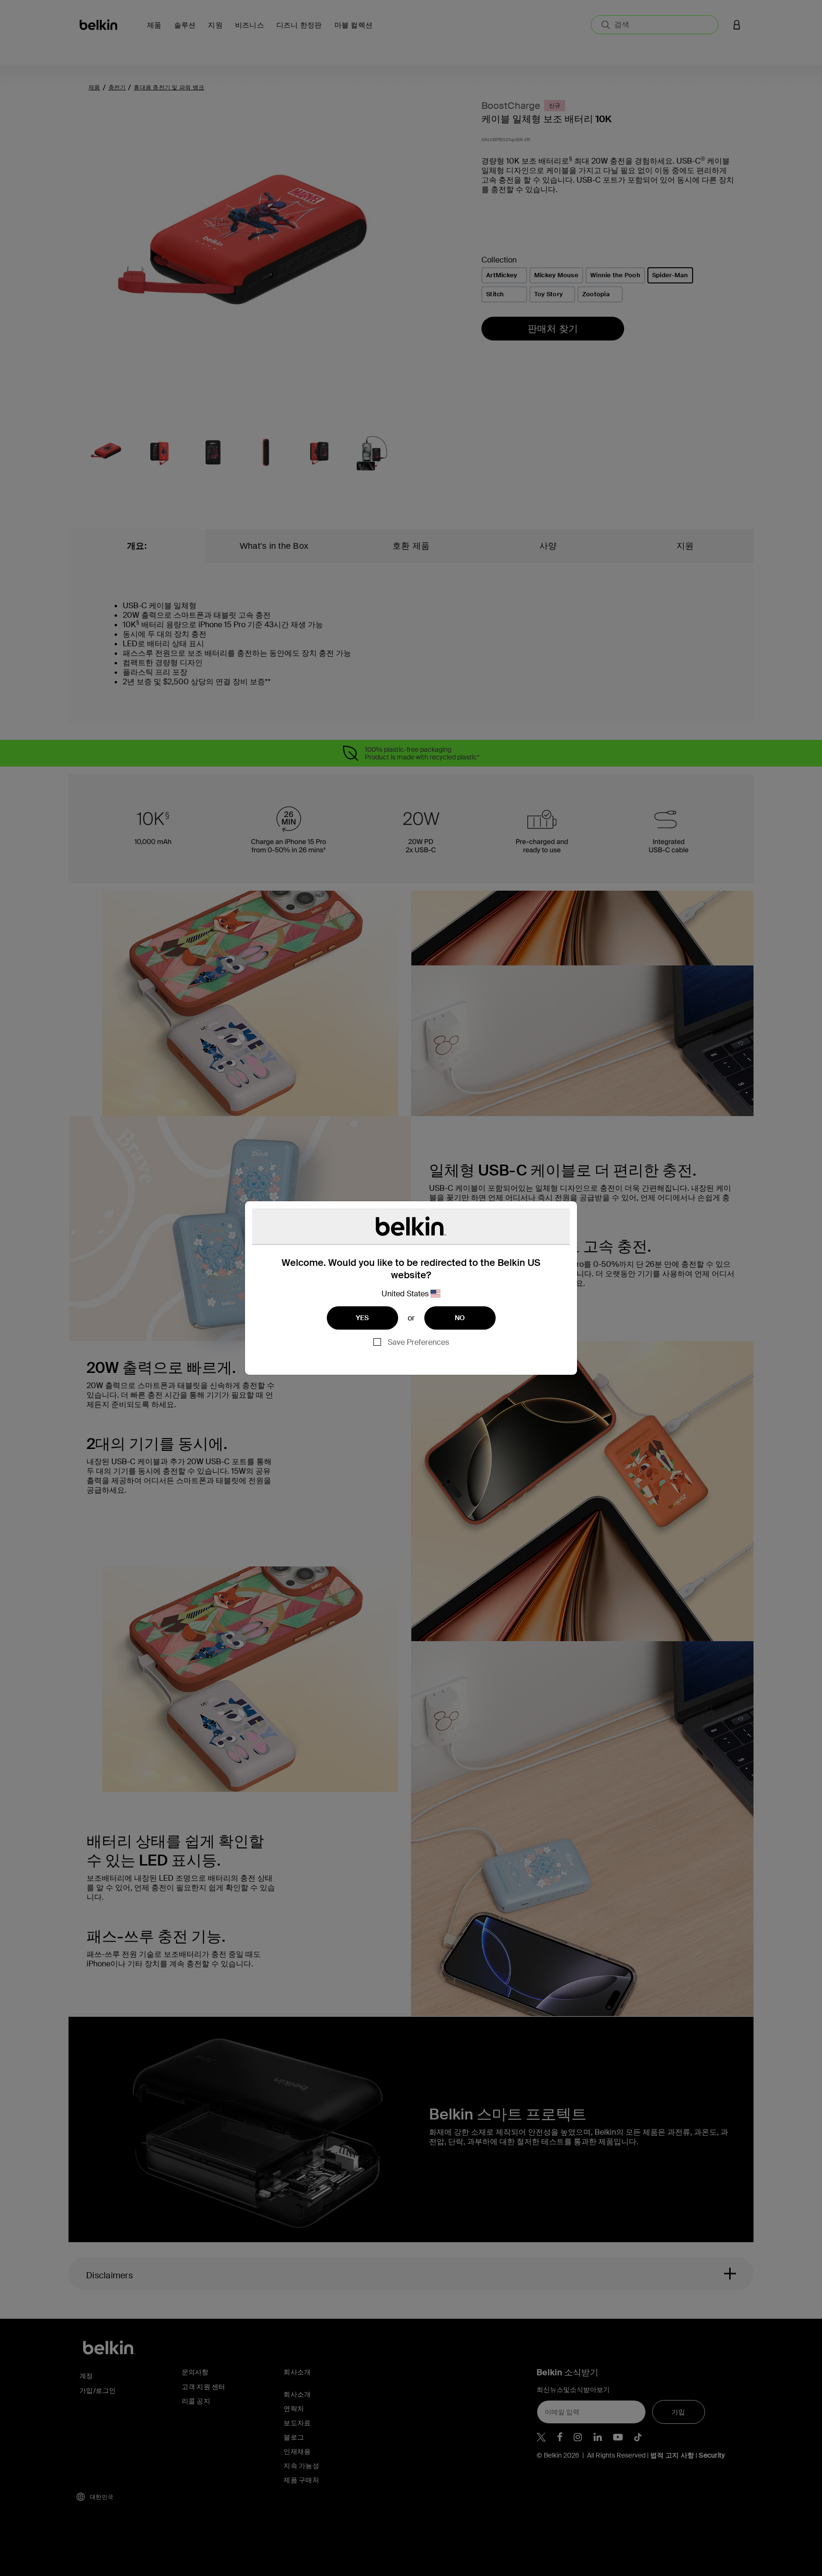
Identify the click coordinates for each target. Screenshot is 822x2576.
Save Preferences (418, 1342)
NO (460, 1318)
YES (362, 1318)
